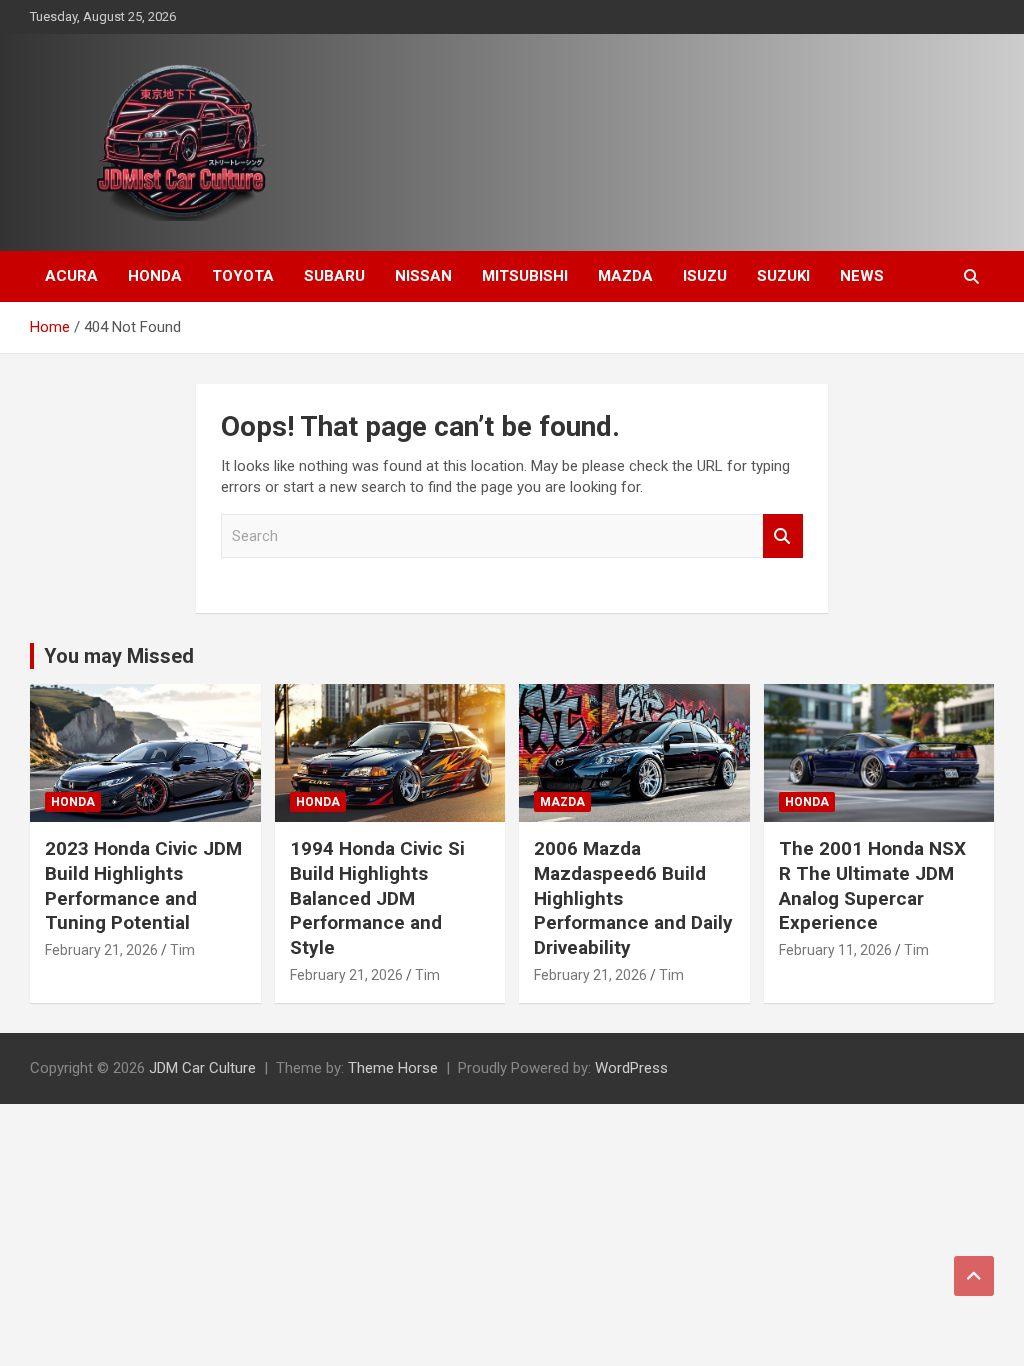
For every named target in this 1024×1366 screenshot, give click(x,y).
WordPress (631, 1068)
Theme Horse (393, 1068)
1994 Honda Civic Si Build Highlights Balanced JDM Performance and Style (377, 898)
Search (783, 536)
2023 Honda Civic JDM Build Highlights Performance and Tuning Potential (143, 885)
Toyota (243, 276)
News (862, 276)
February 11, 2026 (835, 950)
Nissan (423, 276)
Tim (182, 950)
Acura (71, 276)
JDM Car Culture (202, 1068)
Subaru (334, 276)
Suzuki (783, 276)
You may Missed (119, 656)
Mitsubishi (525, 276)
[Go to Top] (974, 1276)
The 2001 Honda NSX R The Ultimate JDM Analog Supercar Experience (872, 885)
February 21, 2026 (101, 950)
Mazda (625, 276)
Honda (155, 276)
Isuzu (705, 276)
